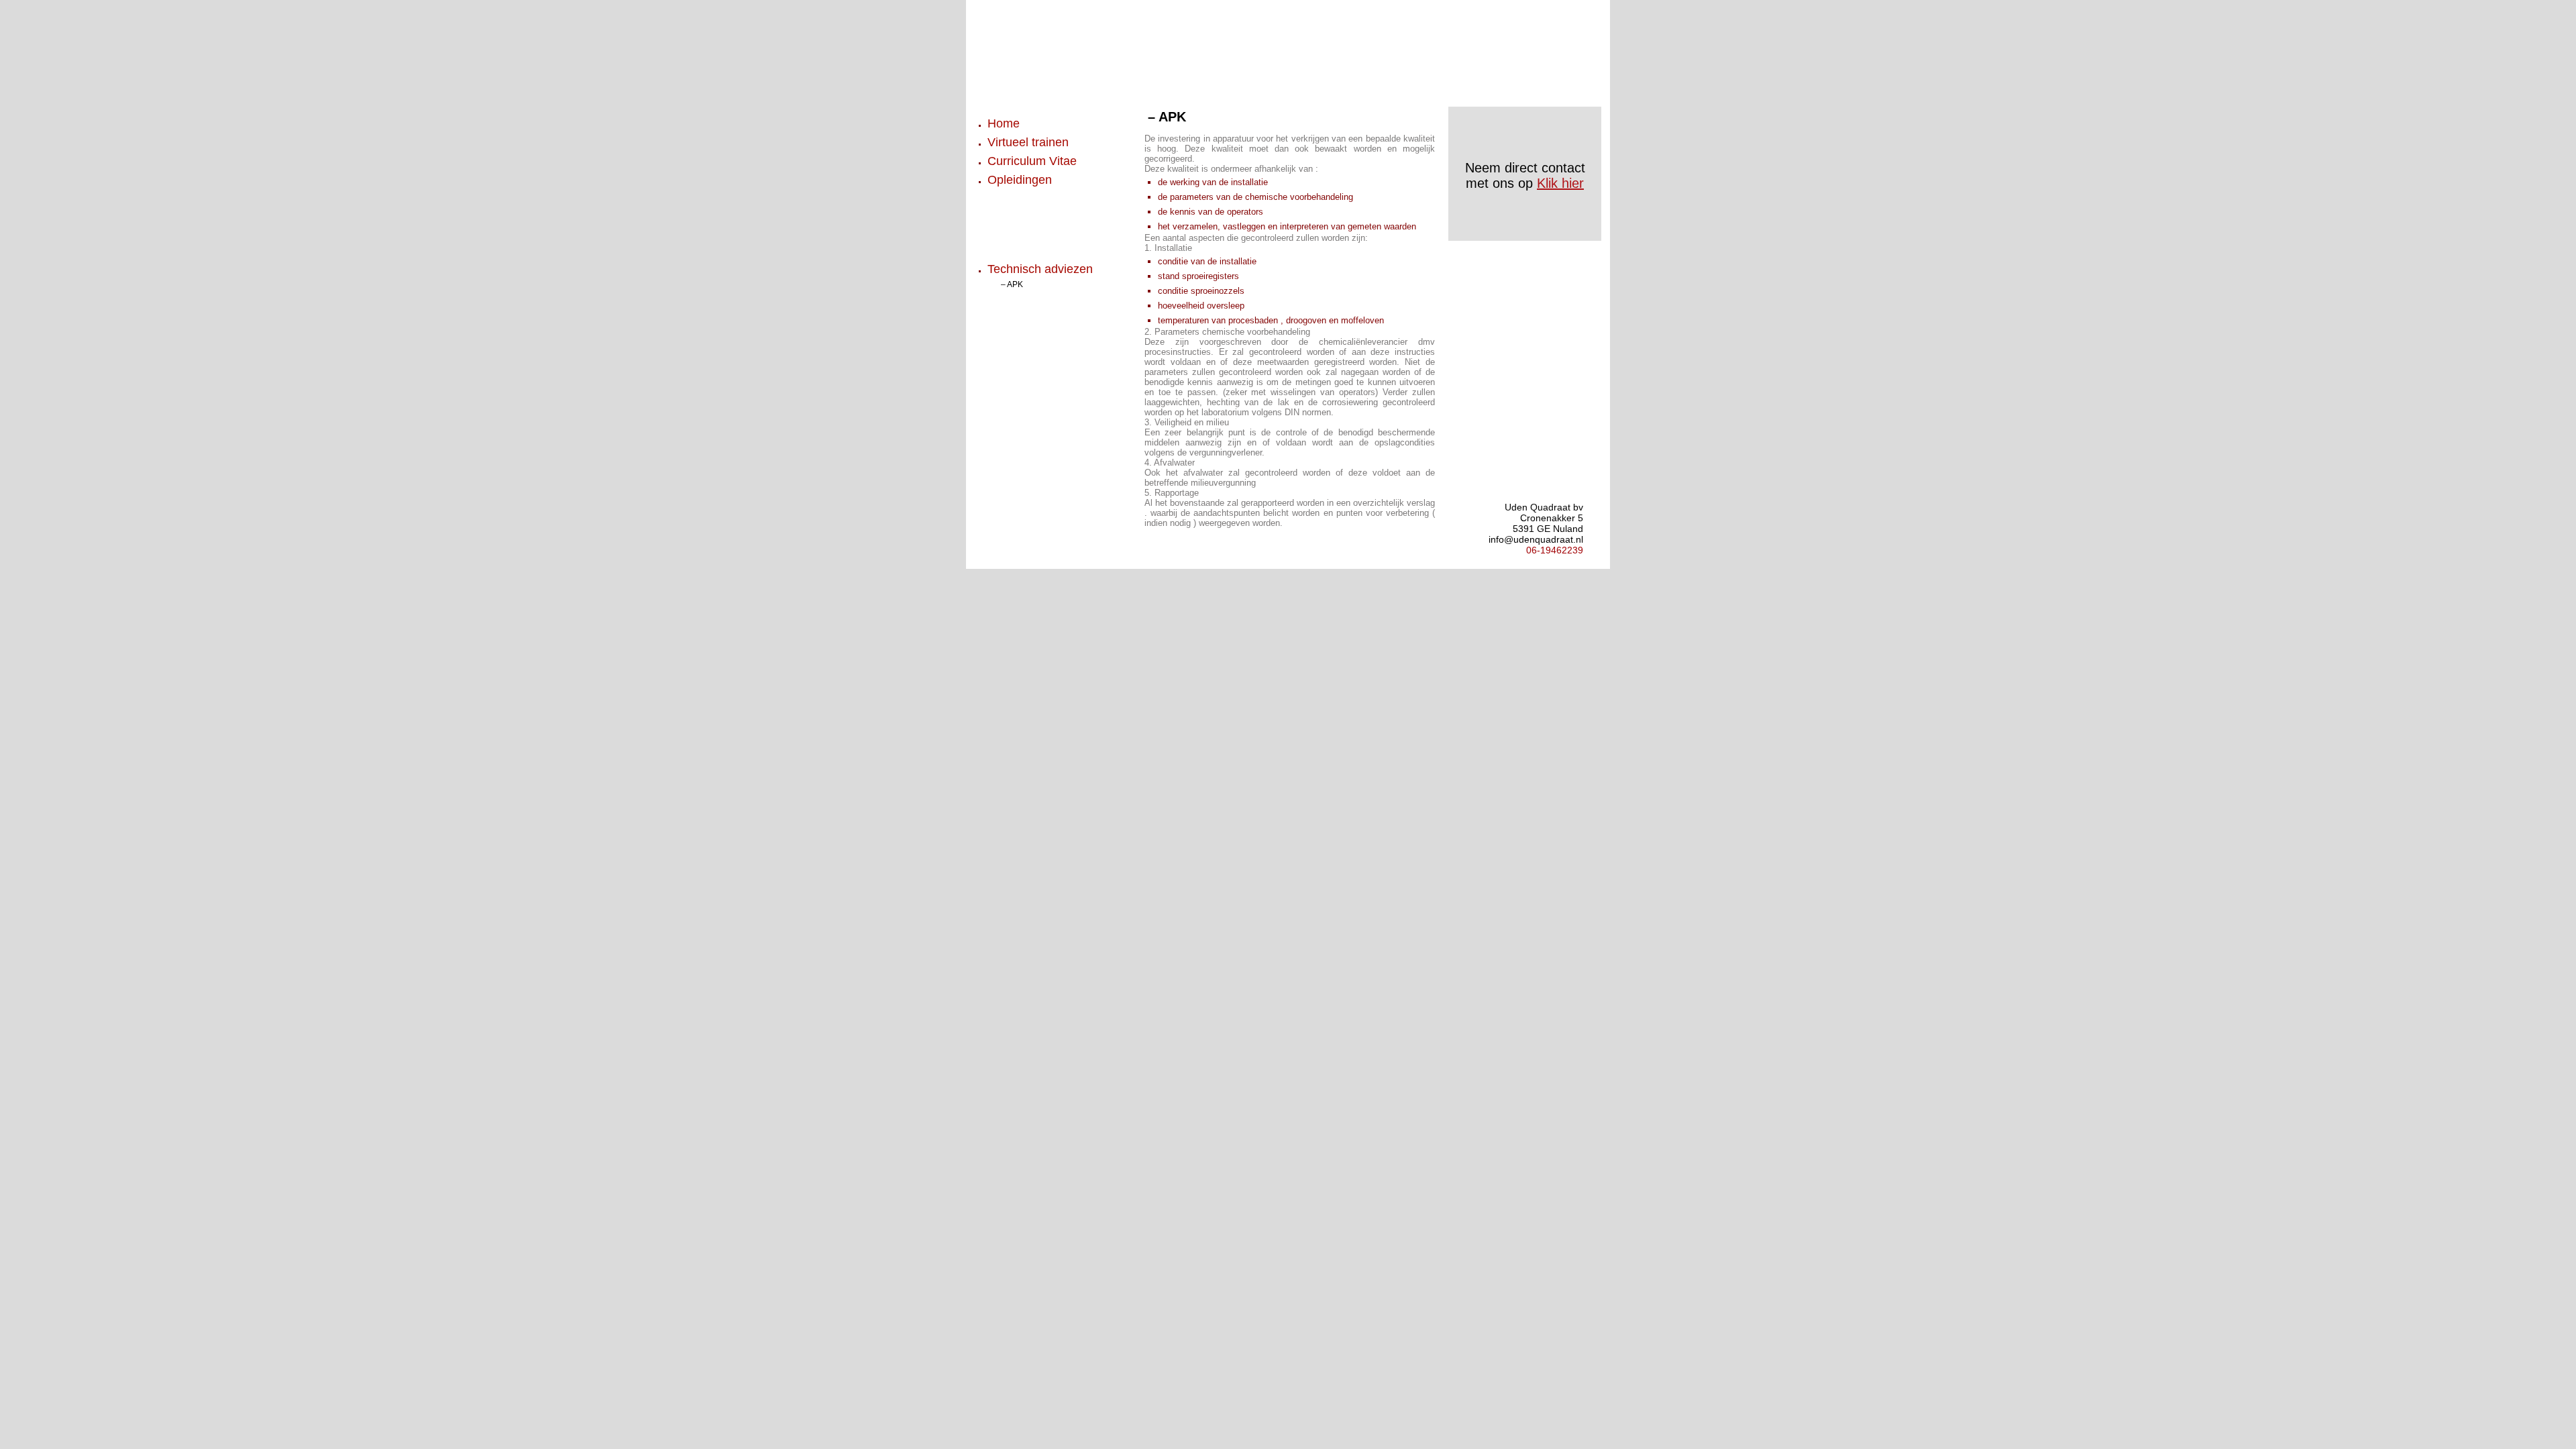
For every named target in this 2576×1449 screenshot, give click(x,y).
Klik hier (1560, 183)
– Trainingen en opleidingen (1053, 237)
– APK (1012, 284)
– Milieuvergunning (1036, 327)
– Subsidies (1022, 223)
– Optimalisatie (1028, 341)
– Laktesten (1022, 299)
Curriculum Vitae (1032, 161)
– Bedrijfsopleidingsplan (1045, 195)
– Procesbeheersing (1038, 369)
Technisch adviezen (1040, 269)
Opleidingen (1020, 180)
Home (1004, 123)
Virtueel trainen (1028, 142)
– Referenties (1025, 209)
